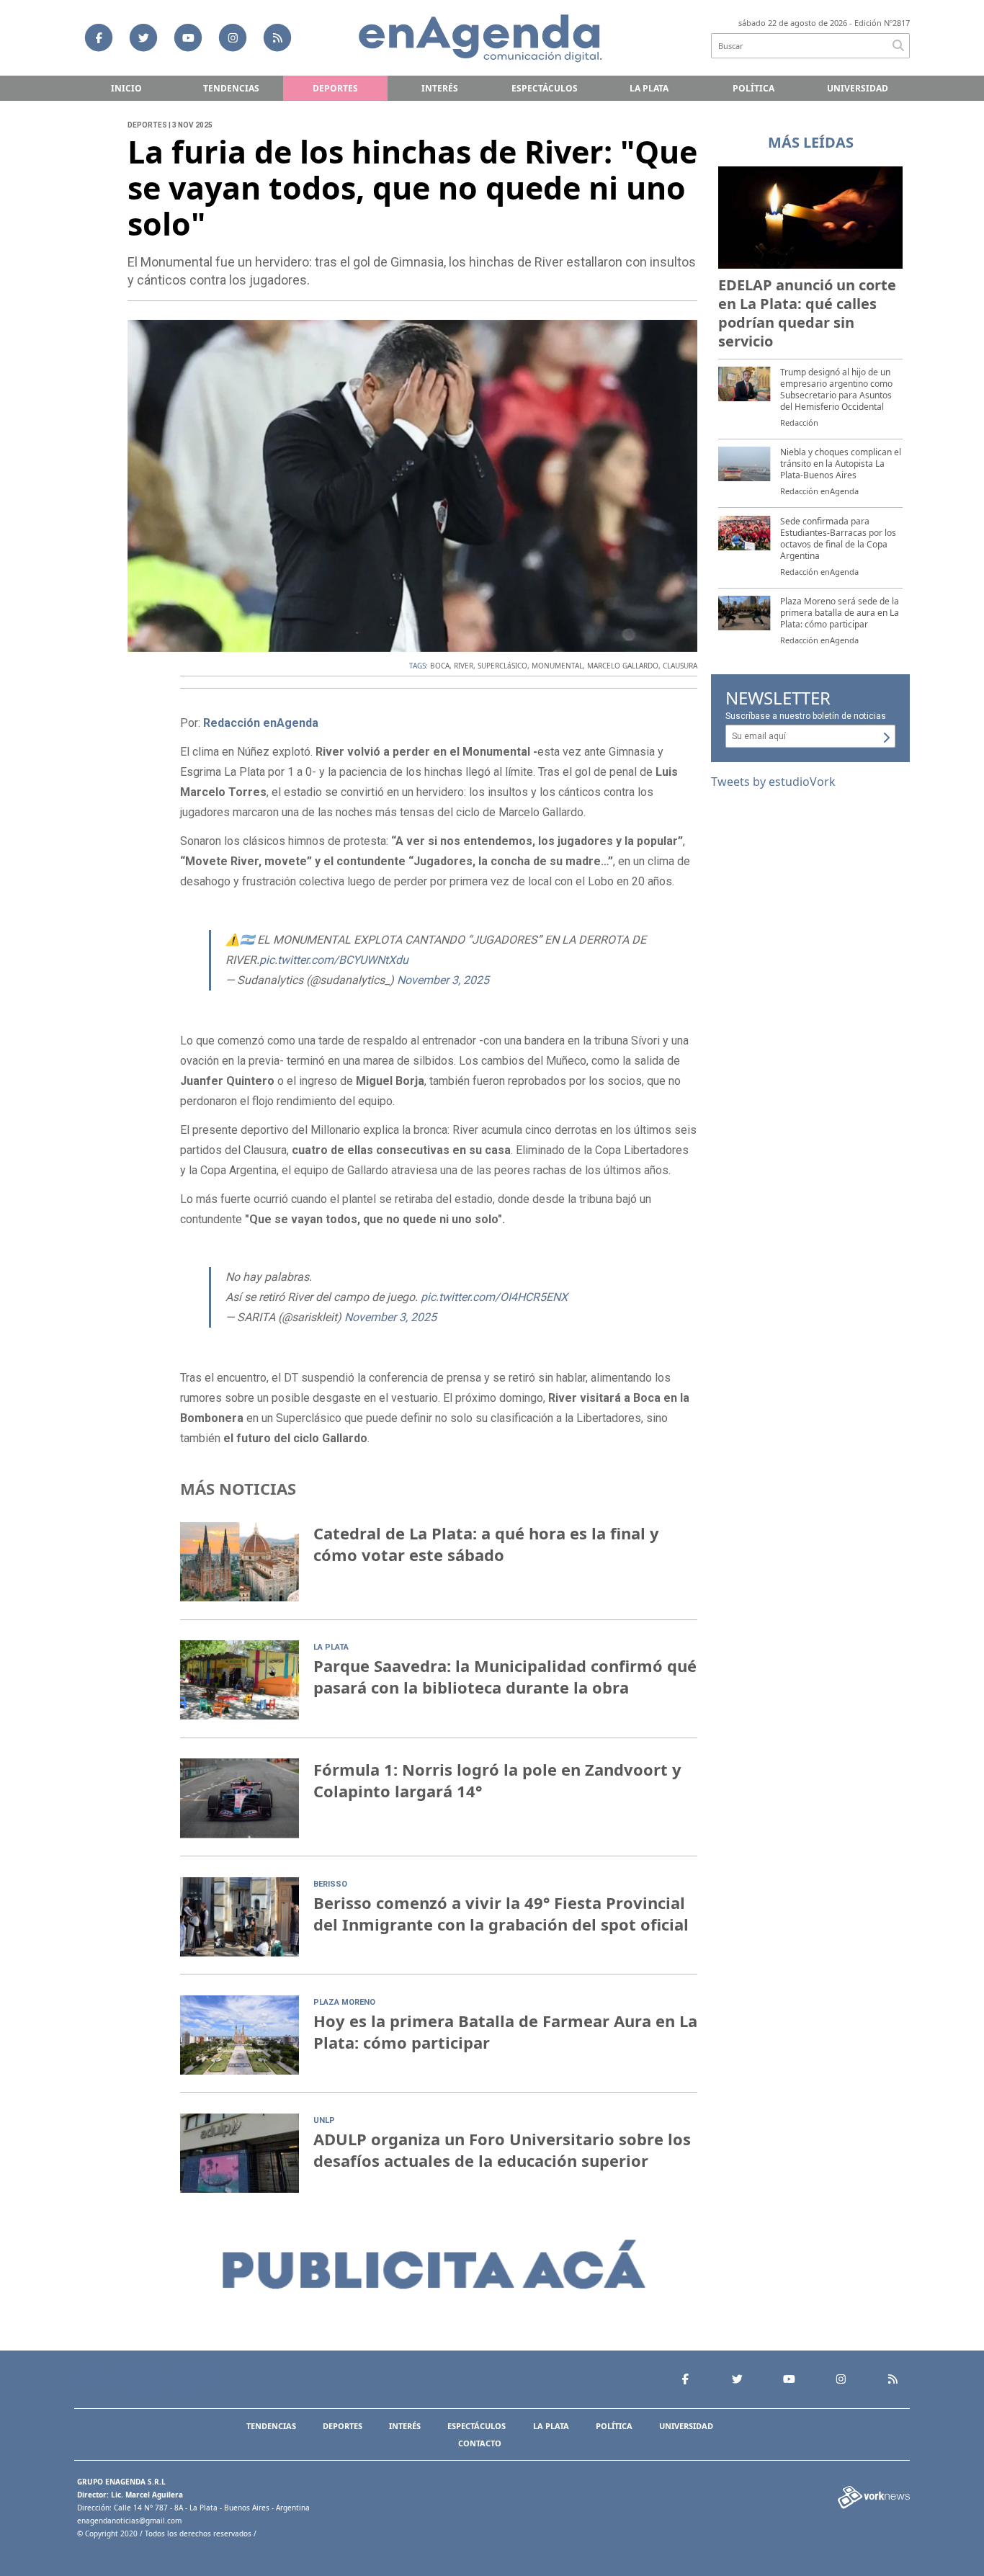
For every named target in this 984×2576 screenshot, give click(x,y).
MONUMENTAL (557, 666)
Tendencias (231, 88)
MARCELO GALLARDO (623, 666)
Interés (440, 88)
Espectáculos (545, 88)
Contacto (480, 2443)
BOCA (440, 666)
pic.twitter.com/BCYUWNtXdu (334, 960)
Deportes (335, 88)
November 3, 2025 (443, 980)
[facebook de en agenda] (99, 37)
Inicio (126, 88)
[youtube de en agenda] (188, 37)
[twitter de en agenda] (143, 37)
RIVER (464, 666)
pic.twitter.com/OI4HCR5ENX (494, 1297)
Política (753, 88)
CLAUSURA (680, 666)
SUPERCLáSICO (502, 666)
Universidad (858, 88)
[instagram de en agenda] (233, 37)
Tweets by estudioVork (773, 782)
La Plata (649, 88)
